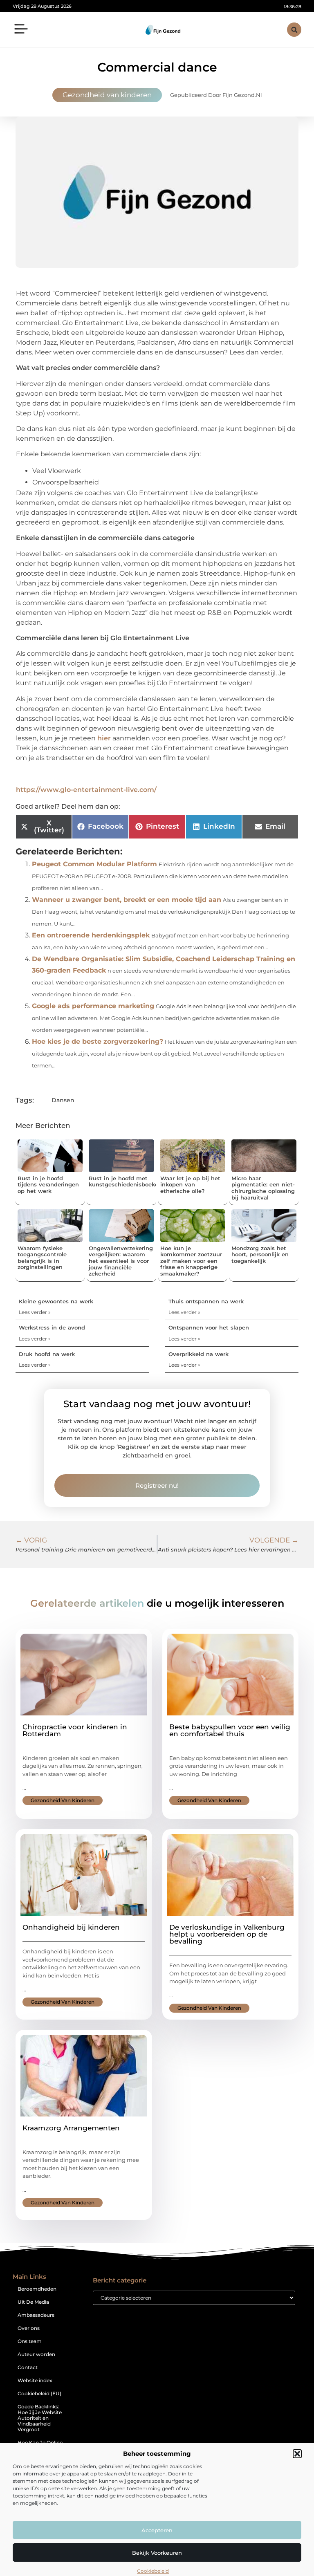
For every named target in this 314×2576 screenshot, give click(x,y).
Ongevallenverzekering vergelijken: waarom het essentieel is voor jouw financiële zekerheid (121, 1261)
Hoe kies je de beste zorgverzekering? (98, 1041)
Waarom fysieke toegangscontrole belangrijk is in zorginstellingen (42, 1258)
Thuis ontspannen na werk (206, 1301)
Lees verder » (35, 1312)
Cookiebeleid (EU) (39, 2393)
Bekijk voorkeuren (157, 2553)
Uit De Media (33, 2302)
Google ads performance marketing (93, 1006)
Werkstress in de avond (52, 1327)
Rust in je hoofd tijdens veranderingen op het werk (48, 1185)
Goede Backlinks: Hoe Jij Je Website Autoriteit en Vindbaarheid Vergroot (40, 2418)
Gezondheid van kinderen (107, 95)
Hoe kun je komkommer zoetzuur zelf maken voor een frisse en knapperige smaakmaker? (191, 1261)
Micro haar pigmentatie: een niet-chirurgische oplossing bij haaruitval (263, 1188)
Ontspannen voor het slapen (209, 1327)
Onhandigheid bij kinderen (71, 1927)
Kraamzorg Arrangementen (71, 2128)
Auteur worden (36, 2354)
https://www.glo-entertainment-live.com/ (86, 790)
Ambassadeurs (36, 2315)
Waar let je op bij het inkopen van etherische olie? (190, 1185)
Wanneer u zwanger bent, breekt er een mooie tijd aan (127, 900)
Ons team (30, 2341)
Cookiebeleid (153, 2571)
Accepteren (157, 2530)
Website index (35, 2380)
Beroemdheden (37, 2289)
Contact (28, 2367)
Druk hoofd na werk (47, 1354)
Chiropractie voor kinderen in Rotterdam (75, 1730)
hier (104, 738)
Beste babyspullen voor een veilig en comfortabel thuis (230, 1730)
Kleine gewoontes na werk (56, 1301)
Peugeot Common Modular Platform (94, 864)
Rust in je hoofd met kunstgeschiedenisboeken (125, 1182)
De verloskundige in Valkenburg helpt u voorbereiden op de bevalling (227, 1934)
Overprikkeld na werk (198, 1354)
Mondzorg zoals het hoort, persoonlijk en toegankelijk (260, 1254)
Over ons (29, 2328)
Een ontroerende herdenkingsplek (91, 935)
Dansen (63, 1100)
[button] (297, 2454)
